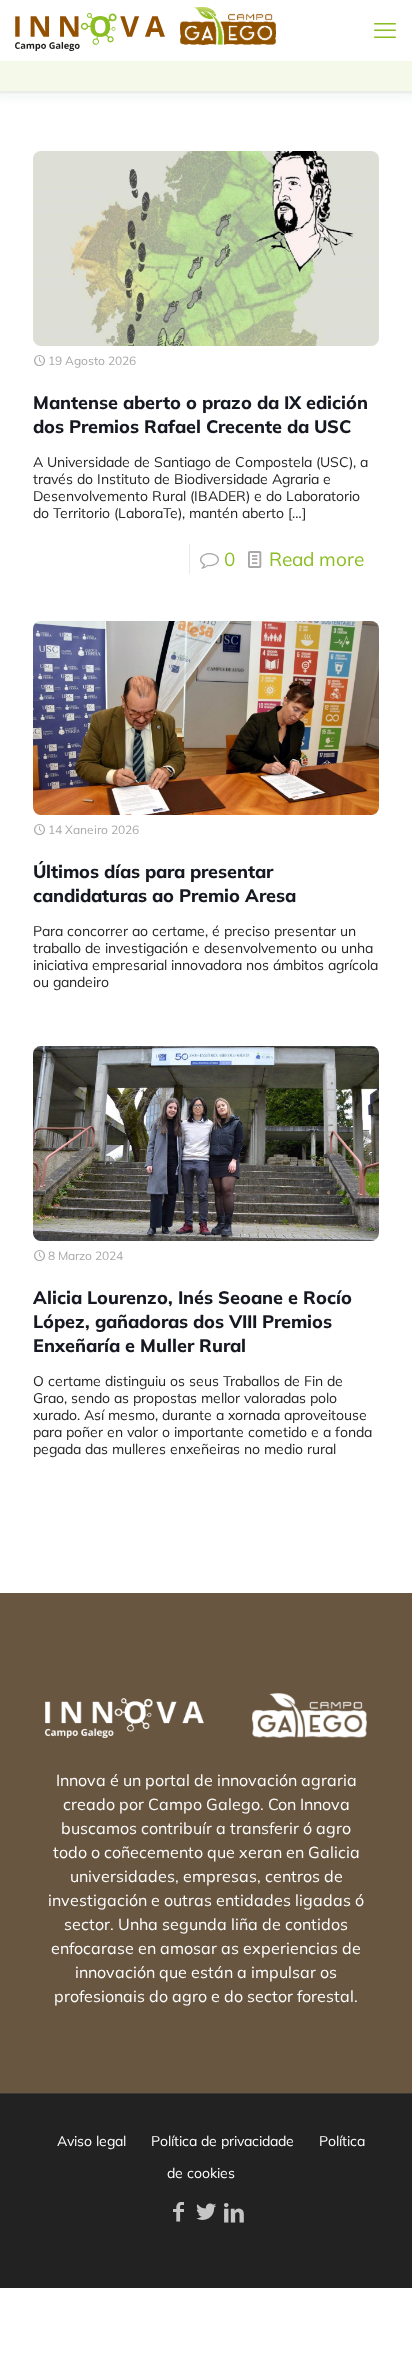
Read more (316, 559)
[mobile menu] (385, 30)
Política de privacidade (222, 2141)
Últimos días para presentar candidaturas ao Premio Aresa (164, 883)
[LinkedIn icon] (234, 2212)
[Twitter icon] (206, 2212)
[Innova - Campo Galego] (90, 30)
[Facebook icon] (178, 2212)
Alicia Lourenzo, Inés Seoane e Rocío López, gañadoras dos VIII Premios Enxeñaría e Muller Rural (192, 1321)
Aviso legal (91, 2141)
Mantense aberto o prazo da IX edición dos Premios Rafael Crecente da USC (200, 414)
